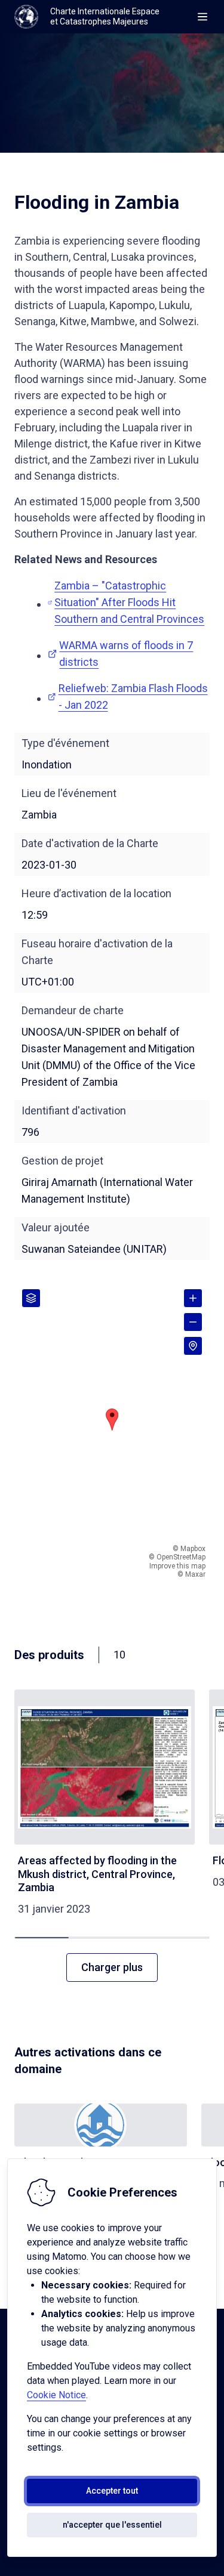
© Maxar (191, 1574)
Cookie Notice (56, 2395)
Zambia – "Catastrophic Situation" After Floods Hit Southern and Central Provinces (129, 602)
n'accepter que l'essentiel (112, 2525)
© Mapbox (189, 1549)
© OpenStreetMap (177, 1557)
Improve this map (177, 1566)
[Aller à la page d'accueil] (26, 17)
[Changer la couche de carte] (31, 1298)
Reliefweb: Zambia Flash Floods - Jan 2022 (133, 696)
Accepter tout (112, 2491)
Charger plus (112, 1967)
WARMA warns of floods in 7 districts (126, 654)
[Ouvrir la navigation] (202, 17)
